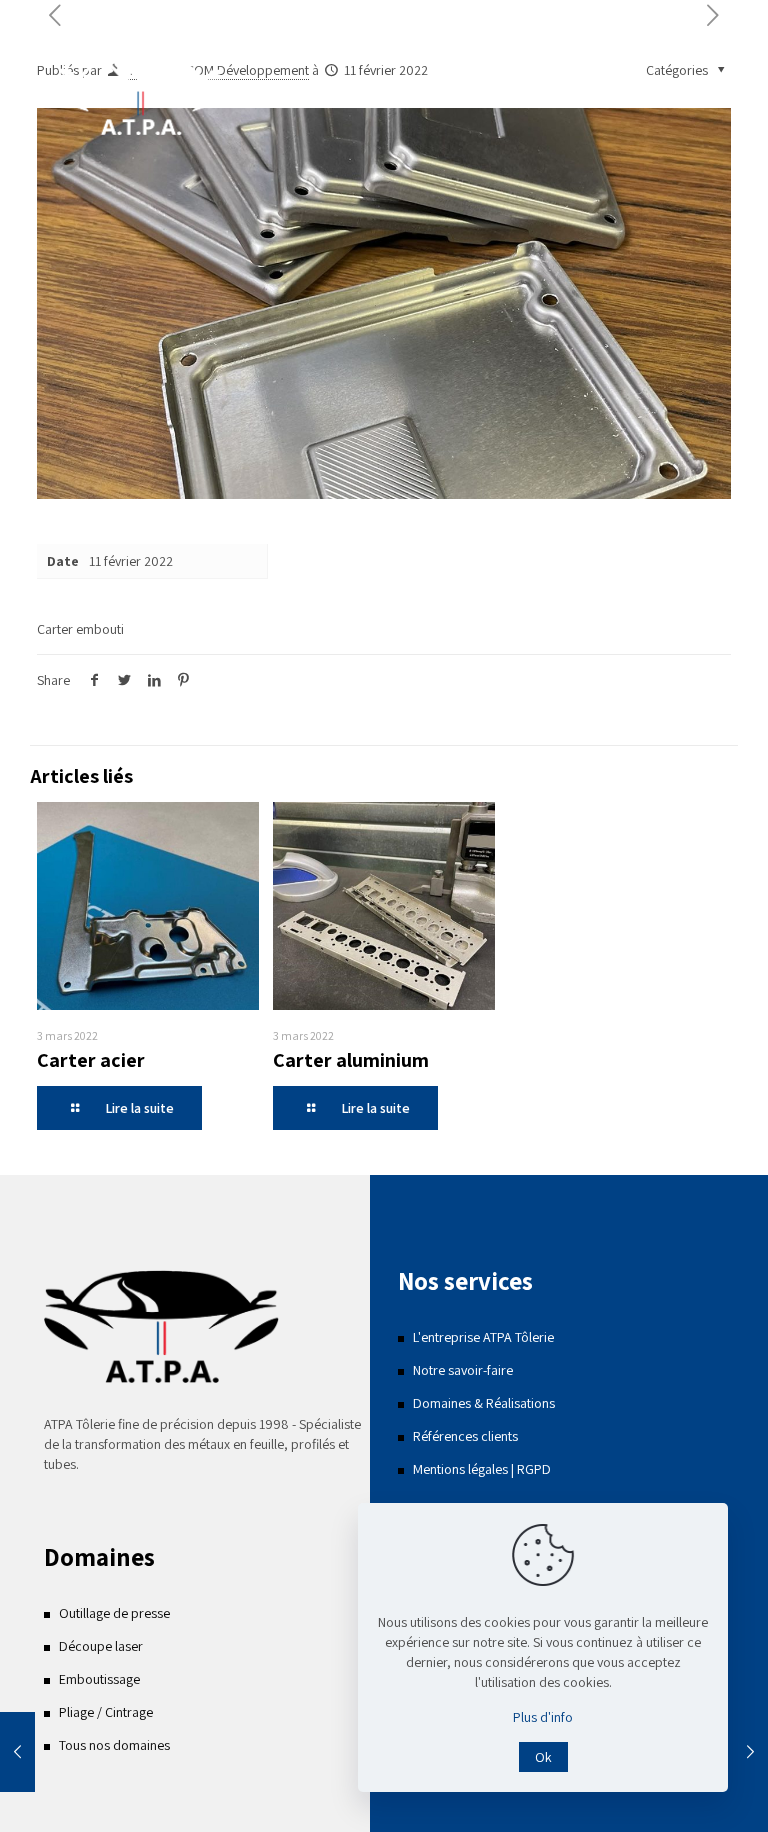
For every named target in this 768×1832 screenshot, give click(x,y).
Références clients (465, 1436)
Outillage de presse (114, 1613)
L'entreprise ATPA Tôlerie (483, 1337)
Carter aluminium (351, 1060)
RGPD (534, 1469)
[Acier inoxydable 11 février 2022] (17, 1752)
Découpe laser (101, 1646)
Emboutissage (99, 1679)
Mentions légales (460, 1469)
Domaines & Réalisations (484, 1403)
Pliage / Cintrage (106, 1712)
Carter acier (91, 1060)
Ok (543, 1757)
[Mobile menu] (699, 95)
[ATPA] (140, 95)
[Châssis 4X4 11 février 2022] (750, 1752)
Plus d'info (543, 1717)
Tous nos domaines (114, 1745)
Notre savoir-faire (463, 1370)
